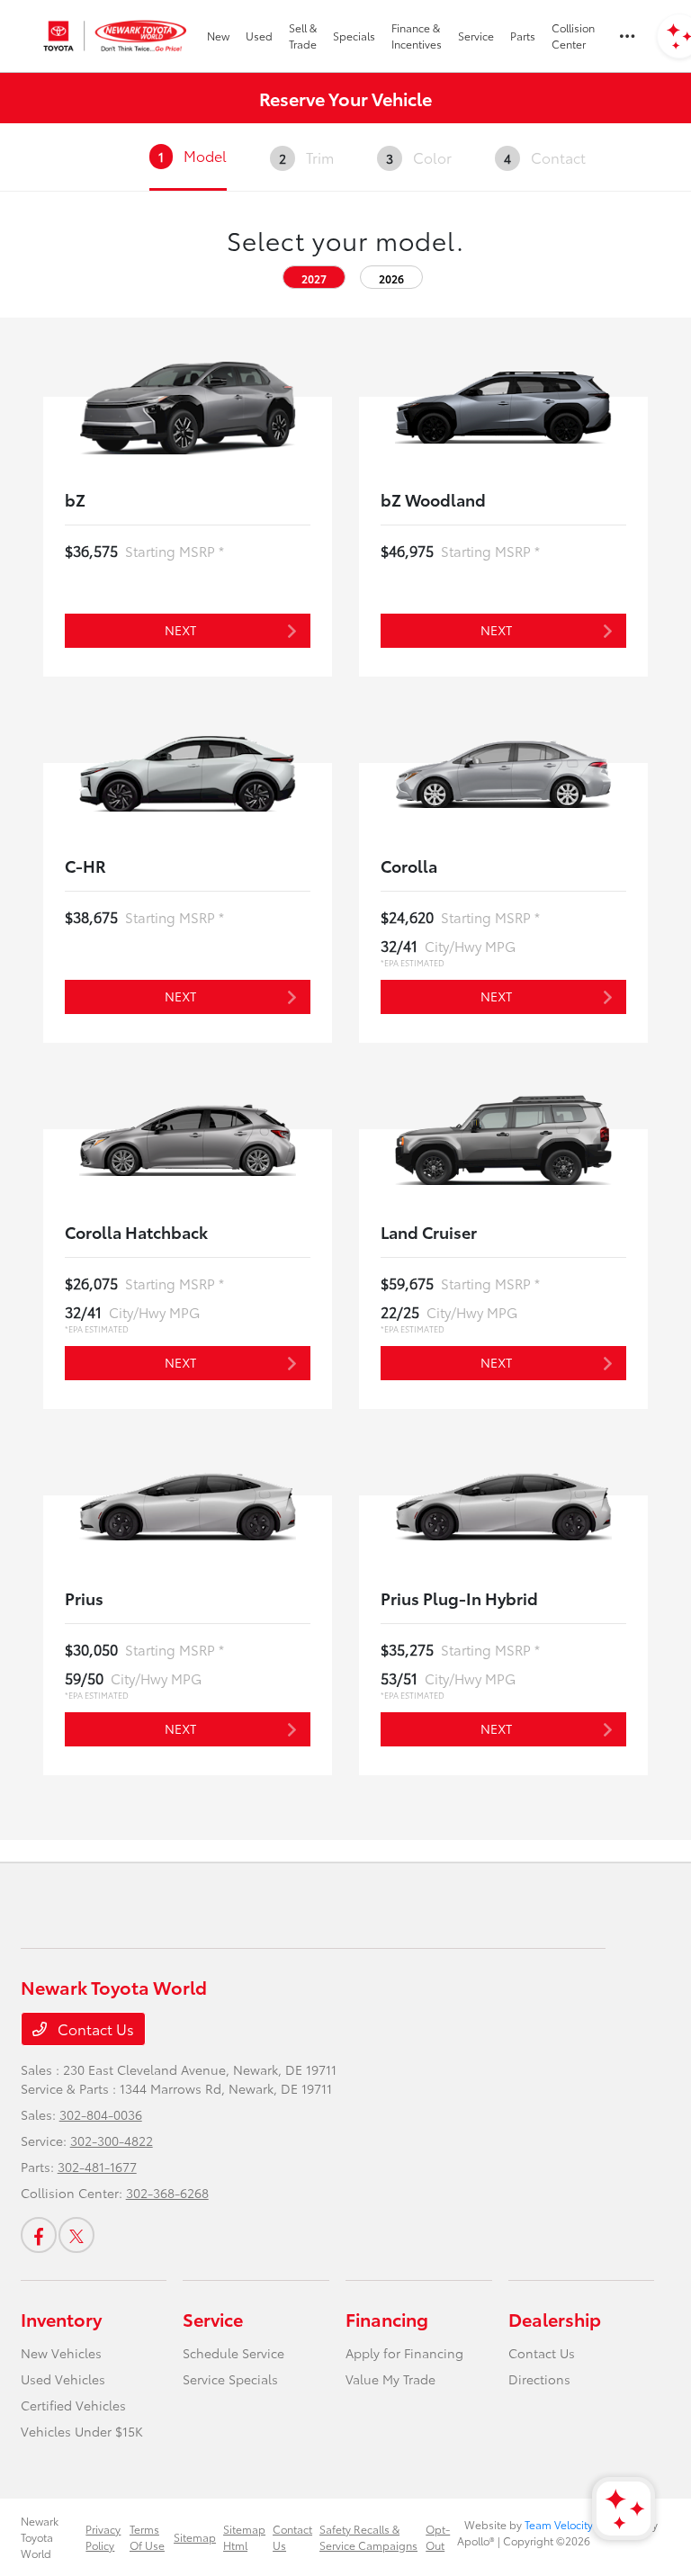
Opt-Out (438, 2537)
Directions (539, 2379)
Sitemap (195, 2537)
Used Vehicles (63, 2379)
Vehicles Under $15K (82, 2431)
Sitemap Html (244, 2537)
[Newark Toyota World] (116, 36)
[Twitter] (76, 2235)
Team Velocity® (561, 2524)
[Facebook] (39, 2235)
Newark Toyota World (40, 2537)
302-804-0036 (101, 2114)
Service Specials (230, 2379)
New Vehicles (61, 2353)
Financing (387, 2319)
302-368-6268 (167, 2193)
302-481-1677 (97, 2167)
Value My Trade (390, 2379)
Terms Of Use (147, 2537)
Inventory (61, 2319)
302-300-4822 (112, 2141)
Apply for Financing (404, 2353)
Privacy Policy (103, 2537)
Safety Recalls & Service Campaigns (368, 2537)
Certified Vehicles (73, 2405)
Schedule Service (233, 2353)
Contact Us (94, 2028)
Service (213, 2319)
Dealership (555, 2319)
